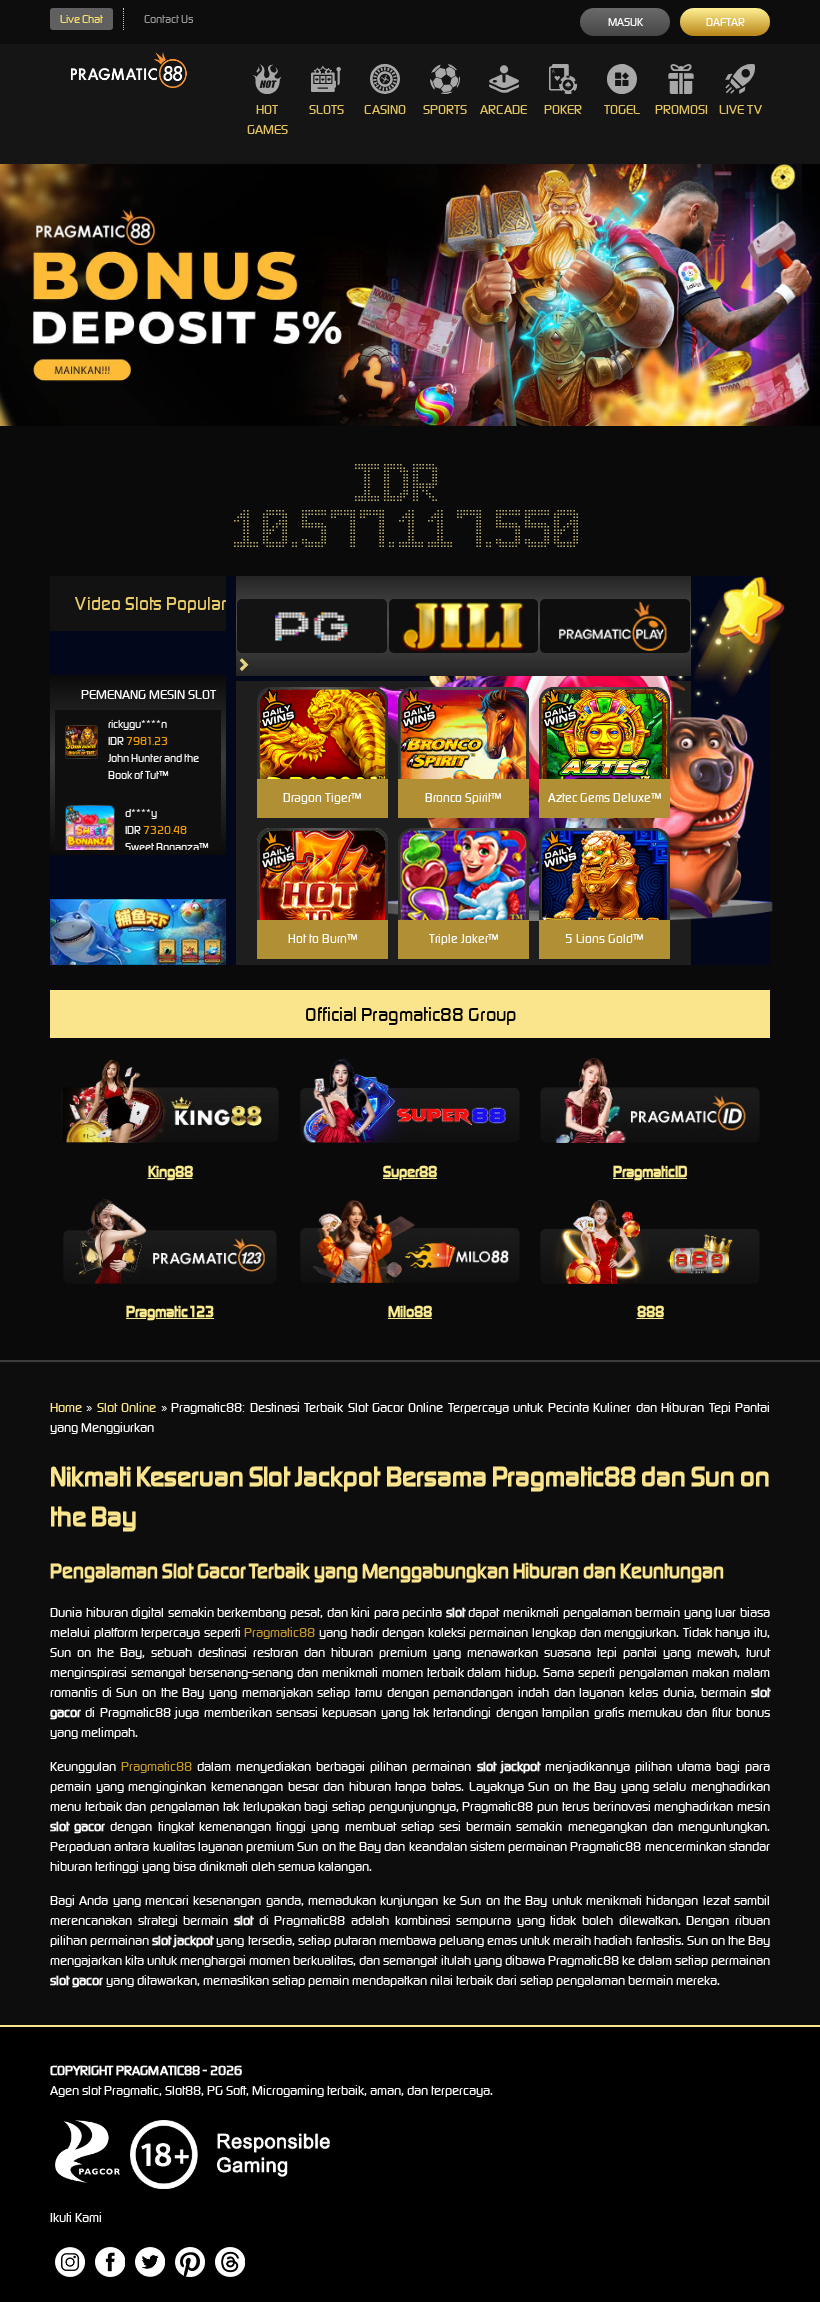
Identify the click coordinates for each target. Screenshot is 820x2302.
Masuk (625, 22)
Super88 (410, 1171)
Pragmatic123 (170, 1311)
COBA (322, 709)
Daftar (725, 22)
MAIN (322, 754)
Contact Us (168, 19)
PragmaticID (650, 1171)
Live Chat (81, 19)
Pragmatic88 (279, 1632)
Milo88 (410, 1311)
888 (650, 1311)
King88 (170, 1171)
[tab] (312, 626)
